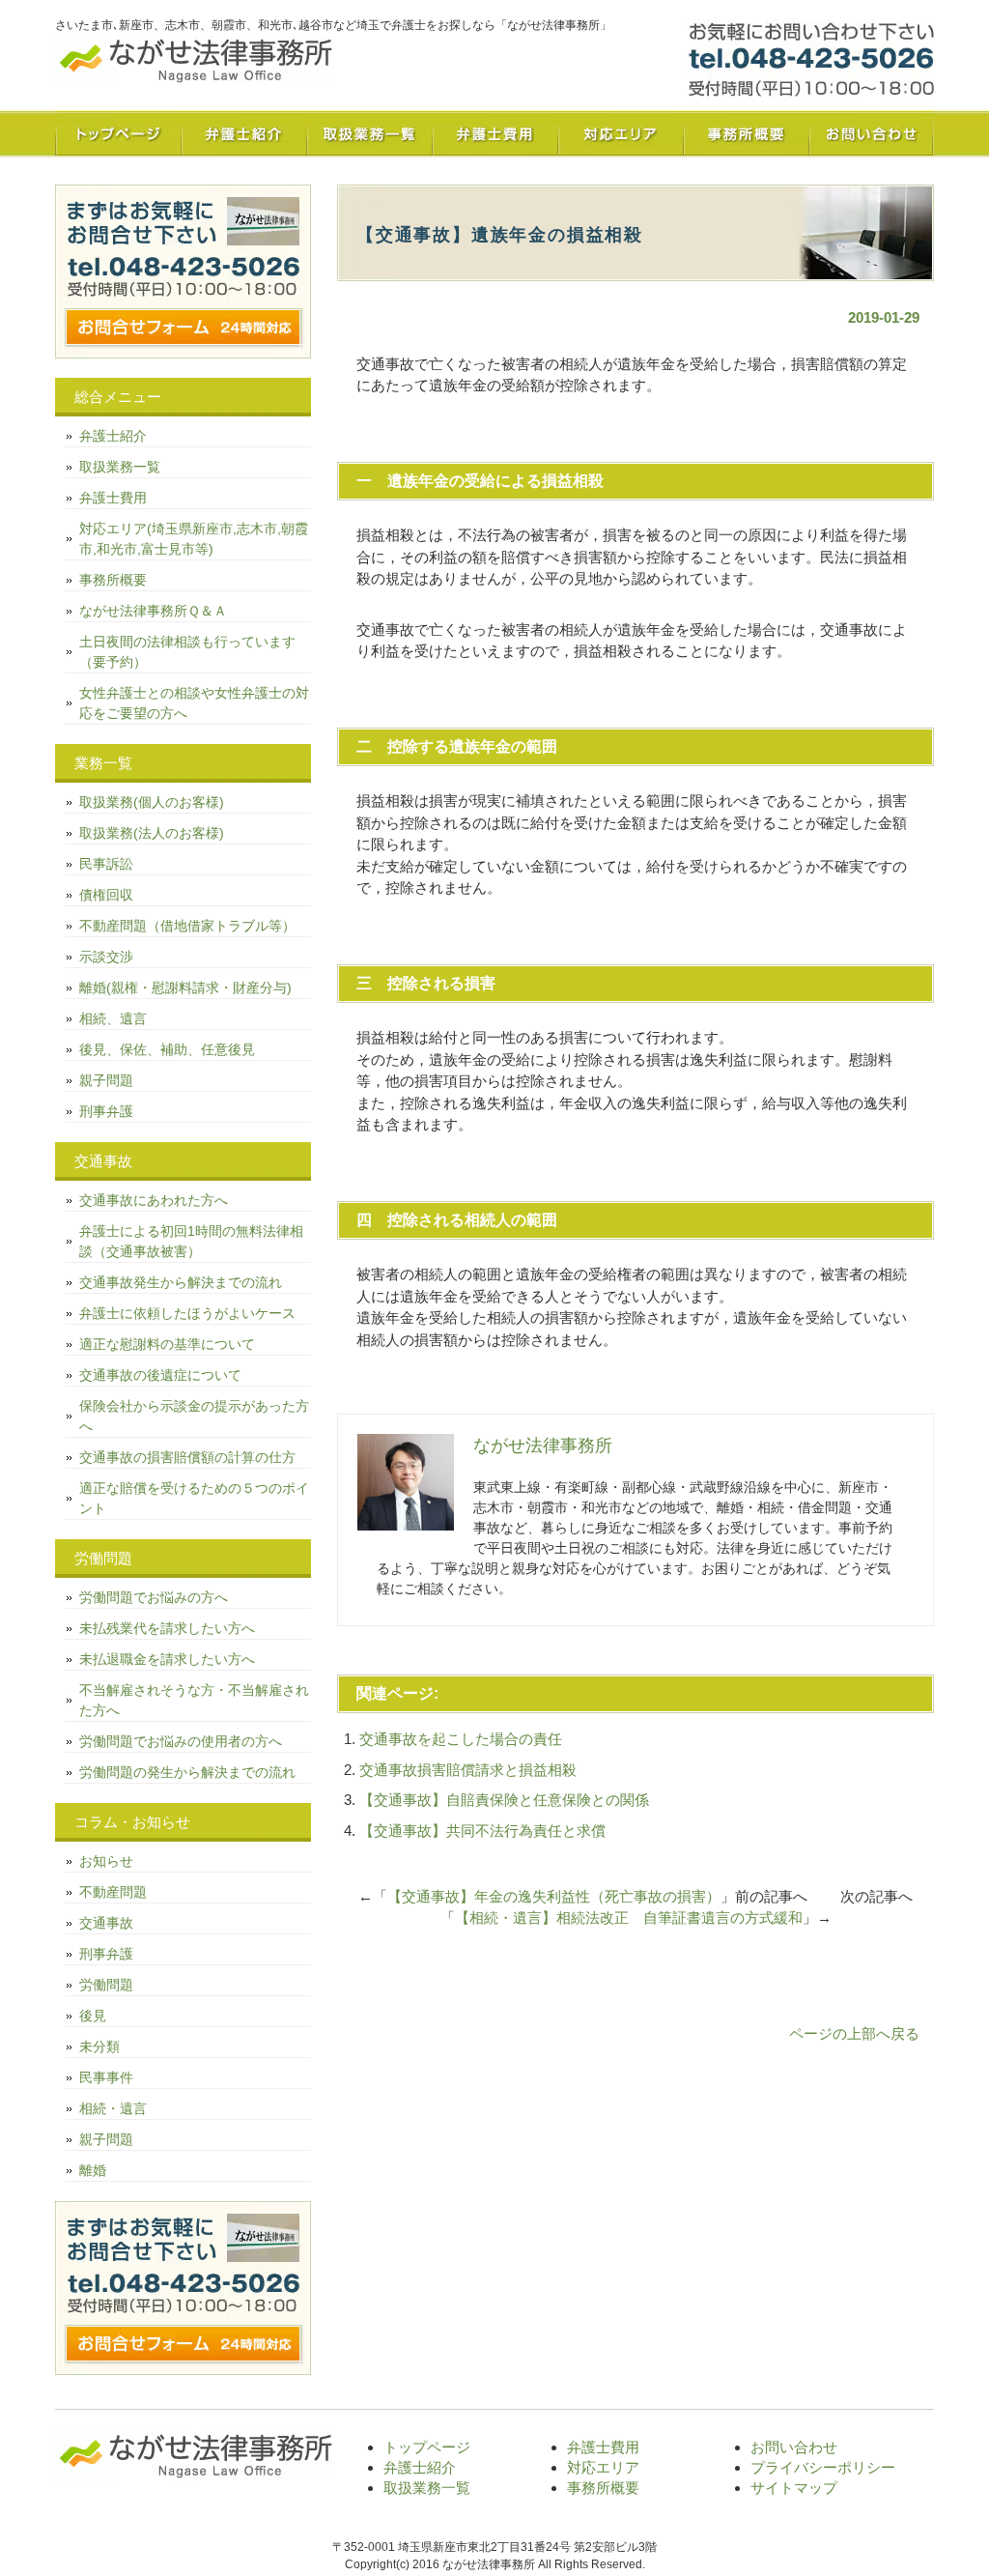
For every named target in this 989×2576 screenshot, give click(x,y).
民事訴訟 (106, 864)
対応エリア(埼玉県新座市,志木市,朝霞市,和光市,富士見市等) (194, 539)
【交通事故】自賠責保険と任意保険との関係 (504, 1800)
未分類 (99, 2046)
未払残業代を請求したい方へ (167, 1628)
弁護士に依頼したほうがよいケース (187, 1313)
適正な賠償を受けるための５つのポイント (194, 1498)
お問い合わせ (871, 133)
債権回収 (106, 895)
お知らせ (106, 1861)
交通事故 (106, 1923)
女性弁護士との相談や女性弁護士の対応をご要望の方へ (194, 703)
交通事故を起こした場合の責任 (461, 1739)
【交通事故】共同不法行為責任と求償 (482, 1831)
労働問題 (106, 1985)
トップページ (118, 133)
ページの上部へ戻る (854, 2033)
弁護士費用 (494, 133)
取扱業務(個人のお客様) (152, 802)
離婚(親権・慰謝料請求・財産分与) (185, 987)
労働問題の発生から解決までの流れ (187, 1772)
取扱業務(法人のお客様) (152, 833)
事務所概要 (746, 133)
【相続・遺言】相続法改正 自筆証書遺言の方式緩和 (629, 1918)
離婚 (93, 2170)
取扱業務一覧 (369, 133)
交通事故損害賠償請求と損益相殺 (468, 1770)
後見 (93, 2016)
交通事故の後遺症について (160, 1375)
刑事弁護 (106, 1111)
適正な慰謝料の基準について (167, 1344)
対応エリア (620, 133)
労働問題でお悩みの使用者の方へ (181, 1741)
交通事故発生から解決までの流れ (181, 1282)
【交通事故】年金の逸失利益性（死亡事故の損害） (554, 1896)
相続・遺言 (113, 2108)
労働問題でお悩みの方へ (154, 1597)
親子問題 (106, 1080)
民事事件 (106, 2077)
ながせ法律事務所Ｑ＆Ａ (153, 611)
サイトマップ (794, 2488)
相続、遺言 (113, 1018)
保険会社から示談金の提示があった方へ (194, 1416)
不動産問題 (113, 1892)
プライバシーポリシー (823, 2467)
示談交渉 (106, 957)
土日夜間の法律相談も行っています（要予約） (187, 652)
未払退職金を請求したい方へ (167, 1659)
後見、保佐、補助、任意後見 (167, 1049)
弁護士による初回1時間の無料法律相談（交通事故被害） (191, 1241)
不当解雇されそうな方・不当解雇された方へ (194, 1700)
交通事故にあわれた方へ (154, 1200)
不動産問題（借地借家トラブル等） (187, 926)
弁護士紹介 (243, 133)
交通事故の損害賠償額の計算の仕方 (187, 1457)
